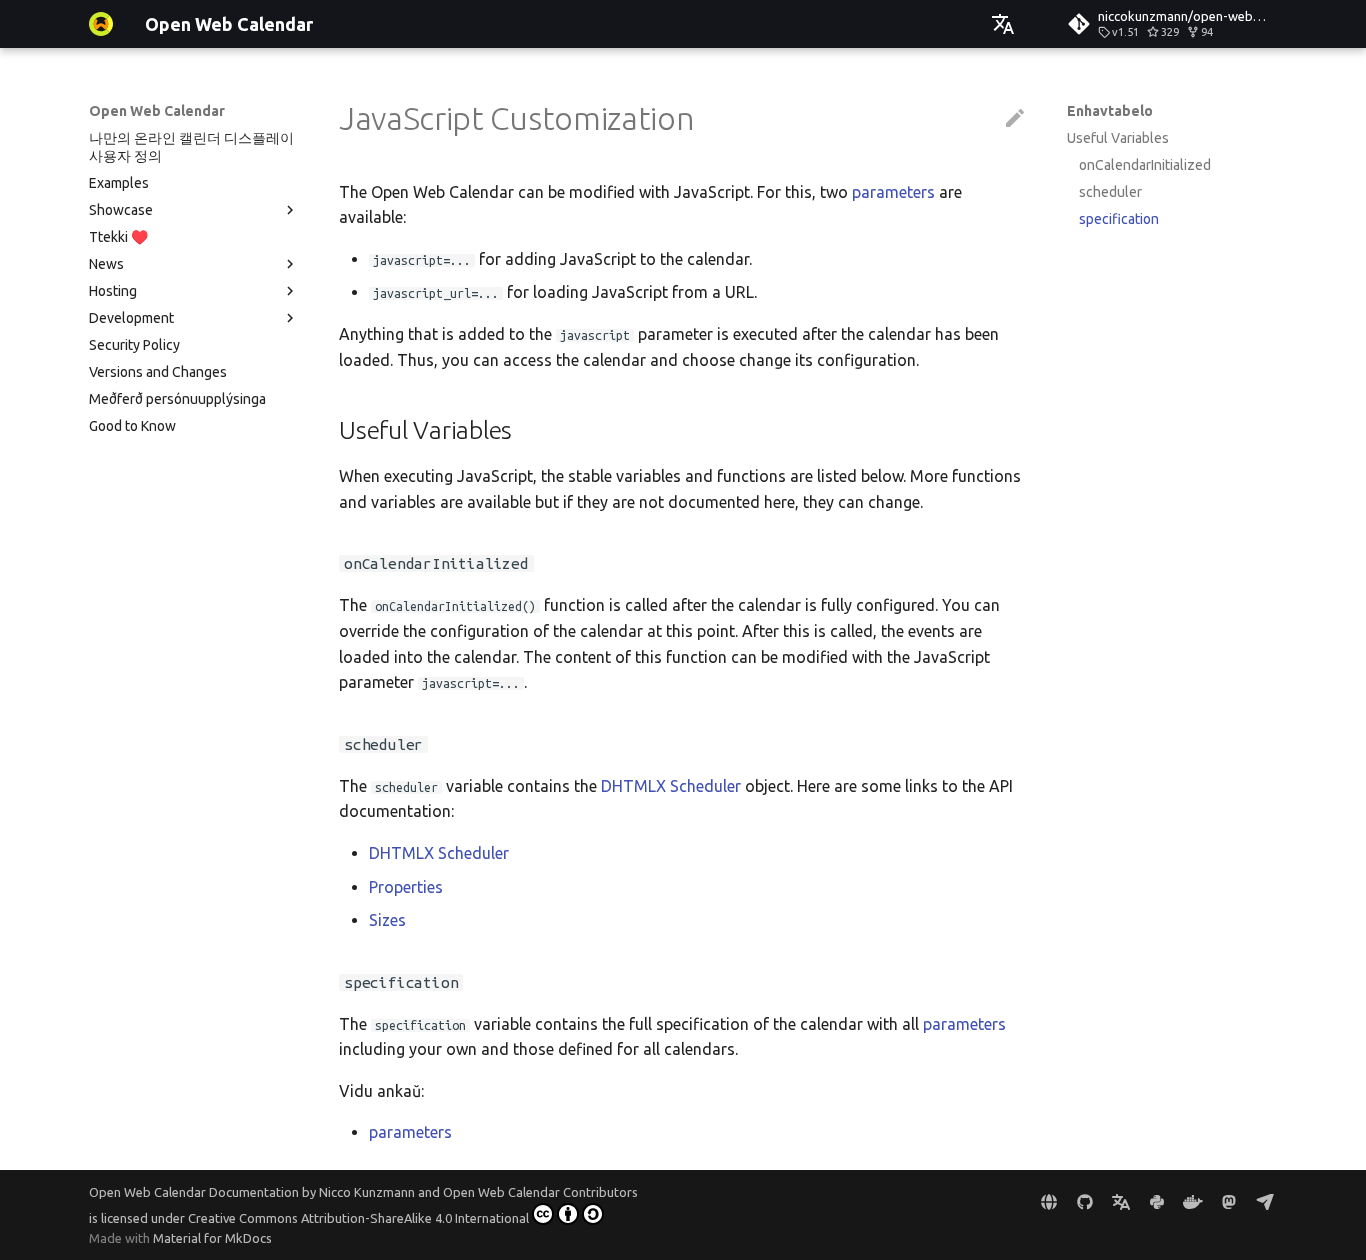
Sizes (387, 920)
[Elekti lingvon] (1003, 24)
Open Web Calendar (157, 111)
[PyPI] (1157, 1202)
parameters (893, 192)
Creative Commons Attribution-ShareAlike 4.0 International (358, 1218)
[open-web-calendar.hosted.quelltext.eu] (1049, 1202)
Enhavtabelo (1110, 111)
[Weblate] (1121, 1202)
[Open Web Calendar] (101, 24)
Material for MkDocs (212, 1238)
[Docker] (1193, 1202)
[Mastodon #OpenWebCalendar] (1229, 1202)
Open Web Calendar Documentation (194, 1192)
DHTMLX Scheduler (671, 786)
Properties (406, 887)
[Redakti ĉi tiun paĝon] (1015, 119)
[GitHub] (1085, 1202)
